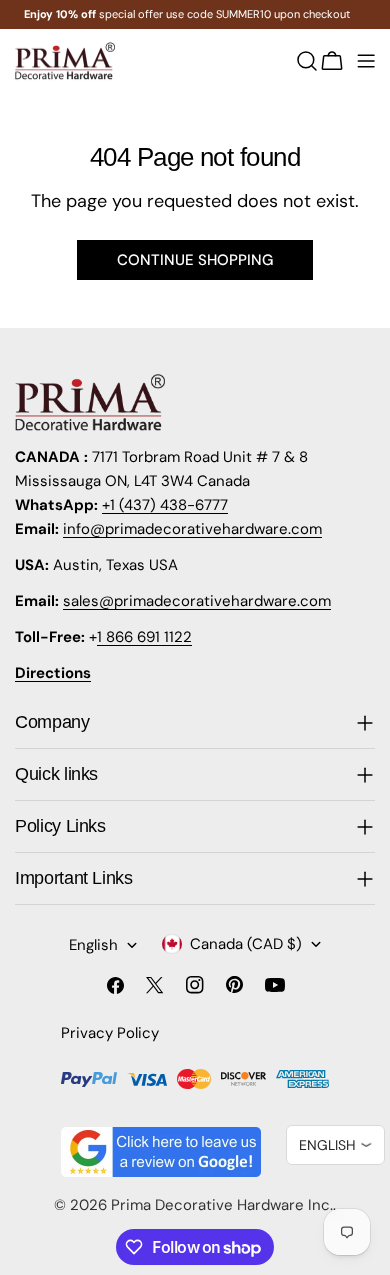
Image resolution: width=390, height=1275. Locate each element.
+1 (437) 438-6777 (165, 505)
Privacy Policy (110, 1033)
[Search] (307, 61)
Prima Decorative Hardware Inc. (222, 1205)
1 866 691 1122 (144, 637)
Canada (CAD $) (246, 944)
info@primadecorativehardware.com (192, 529)
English (93, 945)
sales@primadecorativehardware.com (197, 601)
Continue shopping (195, 260)
